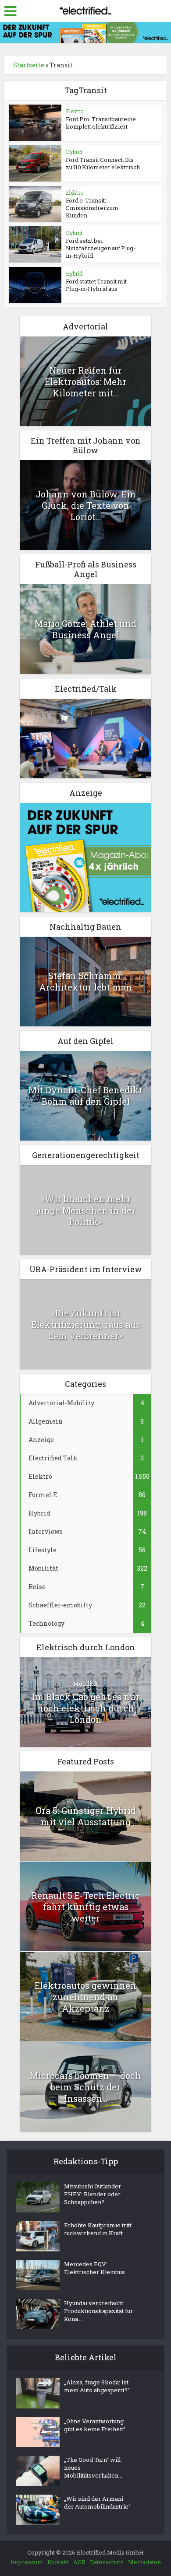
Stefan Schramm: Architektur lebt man (85, 981)
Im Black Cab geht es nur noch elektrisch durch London (86, 1708)
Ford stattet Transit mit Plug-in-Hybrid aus (96, 285)
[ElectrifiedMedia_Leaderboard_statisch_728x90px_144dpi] (85, 32)
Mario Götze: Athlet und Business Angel (85, 629)
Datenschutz (107, 2562)
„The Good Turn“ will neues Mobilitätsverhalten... (93, 2467)
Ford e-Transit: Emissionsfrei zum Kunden (92, 208)
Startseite (29, 65)
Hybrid (74, 152)
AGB (79, 2562)
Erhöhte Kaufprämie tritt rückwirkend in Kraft (98, 2229)
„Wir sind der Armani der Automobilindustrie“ (97, 2502)
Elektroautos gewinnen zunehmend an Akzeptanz (85, 1997)
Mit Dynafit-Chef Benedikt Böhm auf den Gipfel (85, 1095)
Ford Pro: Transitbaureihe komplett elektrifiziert (101, 123)
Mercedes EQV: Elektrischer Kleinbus (94, 2268)
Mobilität (85, 1683)
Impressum (27, 2562)
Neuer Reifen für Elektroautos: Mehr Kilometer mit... (86, 381)
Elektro (75, 111)
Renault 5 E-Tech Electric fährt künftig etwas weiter (85, 1907)
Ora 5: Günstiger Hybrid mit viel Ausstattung (86, 1816)
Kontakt (58, 2562)
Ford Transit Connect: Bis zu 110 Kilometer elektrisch (103, 163)
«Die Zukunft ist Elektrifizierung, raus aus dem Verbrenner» (86, 1324)
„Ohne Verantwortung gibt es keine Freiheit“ (95, 2425)
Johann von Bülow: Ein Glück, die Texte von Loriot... (86, 505)
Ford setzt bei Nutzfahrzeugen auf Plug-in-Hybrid (101, 248)
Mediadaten (144, 2562)
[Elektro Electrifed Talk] (85, 737)
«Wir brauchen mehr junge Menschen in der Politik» (86, 1210)
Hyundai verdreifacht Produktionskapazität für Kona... (98, 2311)
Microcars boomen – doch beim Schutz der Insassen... (85, 2087)
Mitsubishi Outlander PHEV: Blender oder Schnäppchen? (93, 2194)
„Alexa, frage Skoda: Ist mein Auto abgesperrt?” (97, 2386)
